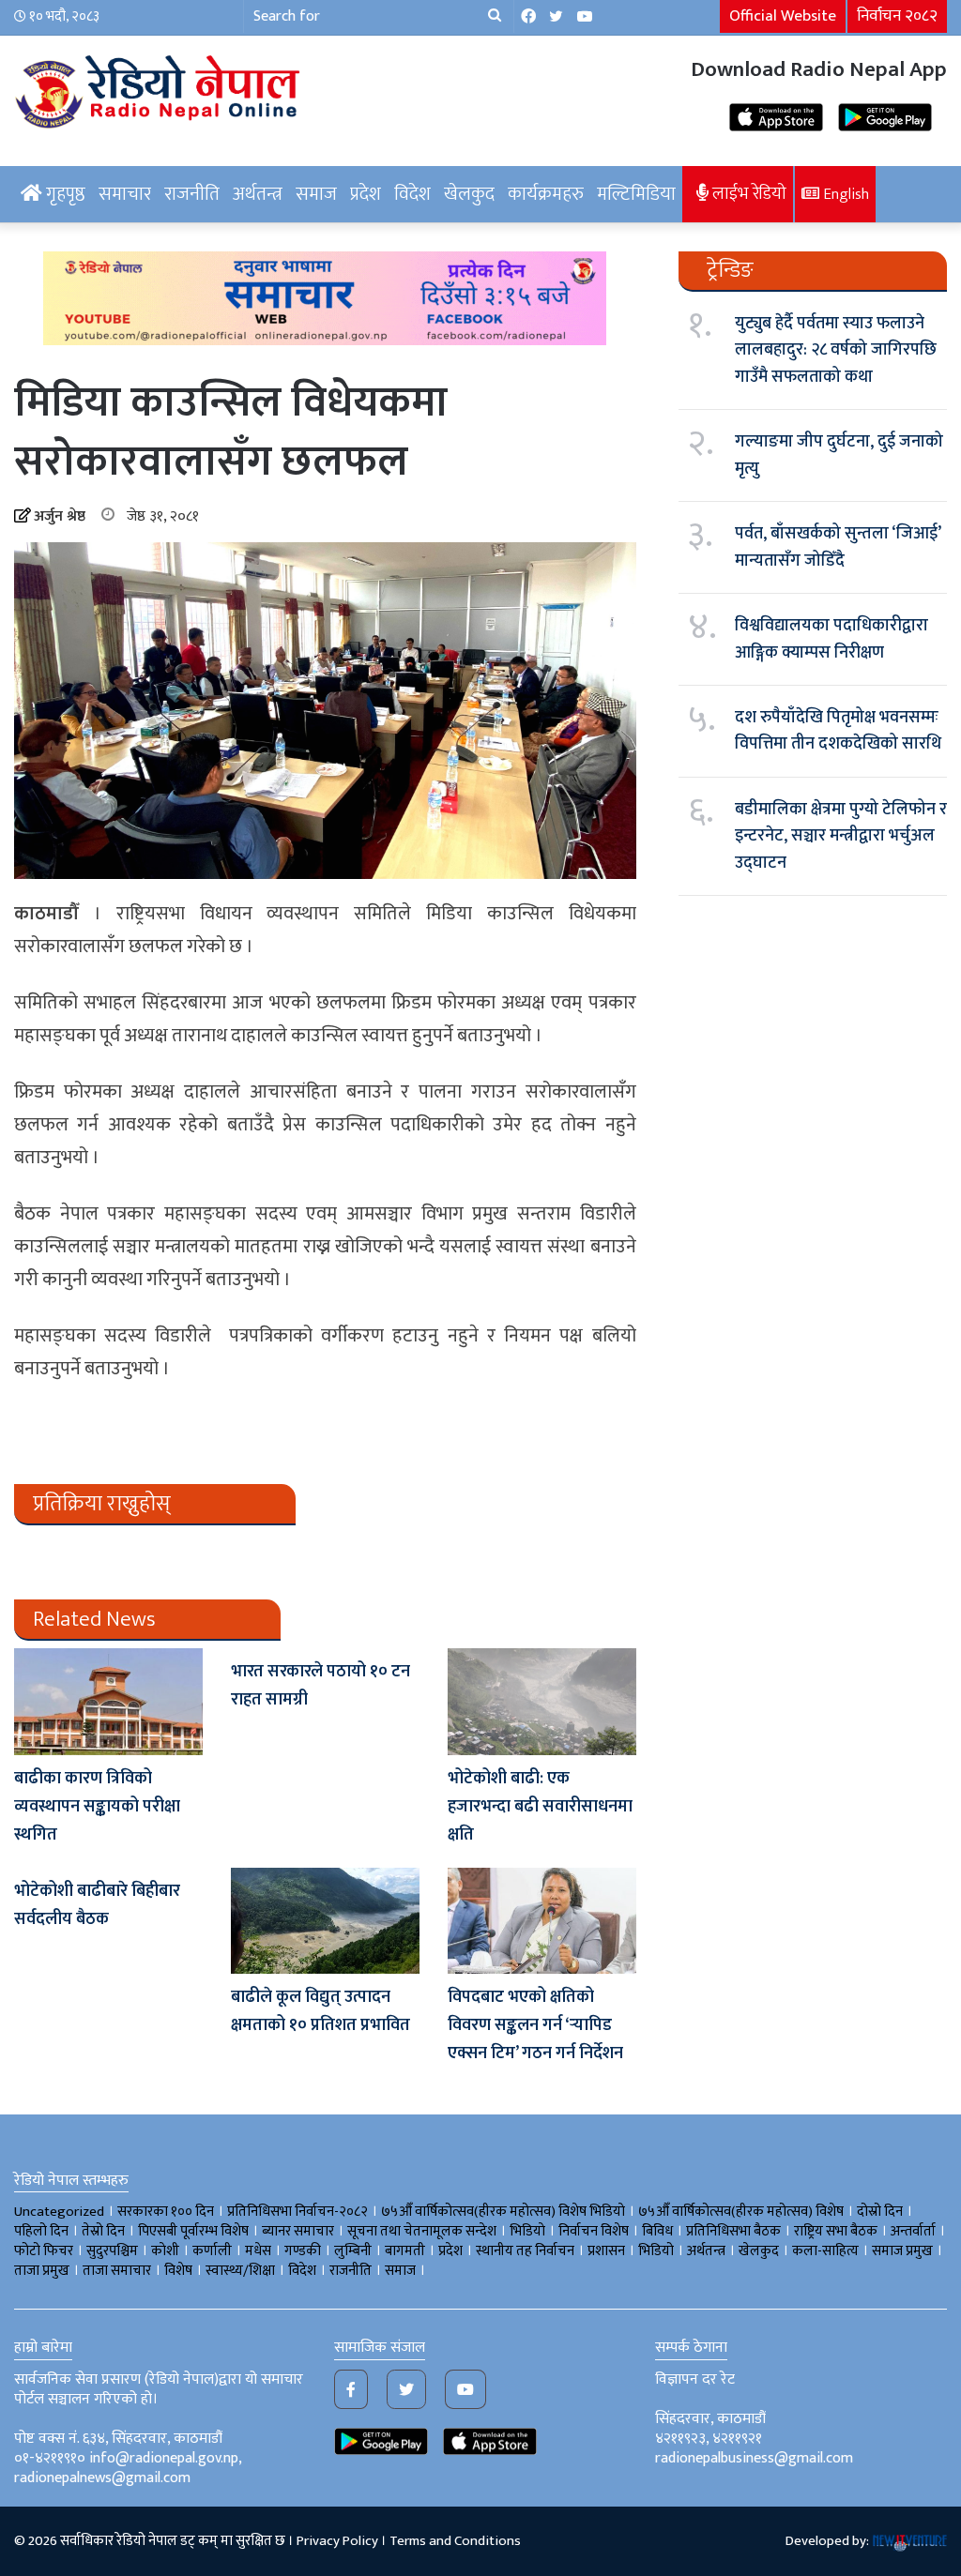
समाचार (125, 194)
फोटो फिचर (44, 2251)
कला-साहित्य (825, 2251)
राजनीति (192, 194)
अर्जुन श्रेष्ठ (60, 516)
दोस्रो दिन (880, 2212)
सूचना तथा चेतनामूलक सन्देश (422, 2231)
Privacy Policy (337, 2541)
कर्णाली (212, 2251)
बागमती (405, 2251)
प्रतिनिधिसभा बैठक (733, 2231)
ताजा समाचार (117, 2271)
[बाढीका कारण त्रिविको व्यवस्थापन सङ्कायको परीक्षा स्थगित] (108, 1701)
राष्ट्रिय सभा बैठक (836, 2231)
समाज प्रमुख (902, 2251)
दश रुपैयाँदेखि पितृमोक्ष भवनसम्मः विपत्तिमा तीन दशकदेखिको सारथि (838, 731)
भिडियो (656, 2251)
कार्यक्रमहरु (546, 194)
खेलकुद (469, 194)
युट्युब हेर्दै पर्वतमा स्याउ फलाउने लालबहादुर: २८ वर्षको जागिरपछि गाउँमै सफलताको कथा (836, 350)
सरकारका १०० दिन (166, 2212)
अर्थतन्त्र (258, 194)
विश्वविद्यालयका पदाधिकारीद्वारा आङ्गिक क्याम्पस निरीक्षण (831, 639)
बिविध (657, 2231)
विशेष (178, 2271)
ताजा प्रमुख (42, 2271)
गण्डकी (303, 2251)
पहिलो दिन (41, 2231)
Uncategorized (59, 2212)
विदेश (412, 194)
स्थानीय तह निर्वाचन (525, 2251)
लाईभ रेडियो (747, 194)
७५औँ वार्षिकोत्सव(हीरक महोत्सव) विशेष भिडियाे (503, 2212)
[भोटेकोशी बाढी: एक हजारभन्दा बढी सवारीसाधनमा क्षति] (542, 1701)
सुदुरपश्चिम (112, 2251)
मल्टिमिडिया (636, 194)
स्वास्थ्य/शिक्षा (240, 2271)
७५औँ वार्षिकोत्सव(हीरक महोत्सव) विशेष (741, 2212)
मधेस (258, 2251)
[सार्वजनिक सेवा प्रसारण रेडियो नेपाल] (160, 89)
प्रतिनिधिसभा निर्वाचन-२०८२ (297, 2212)
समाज (316, 194)
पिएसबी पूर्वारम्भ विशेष (193, 2231)
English (844, 194)
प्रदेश (366, 194)
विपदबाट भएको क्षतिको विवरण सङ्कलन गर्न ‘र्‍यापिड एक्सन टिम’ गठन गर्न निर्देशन (535, 2025)
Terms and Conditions (455, 2541)
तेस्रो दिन (103, 2231)
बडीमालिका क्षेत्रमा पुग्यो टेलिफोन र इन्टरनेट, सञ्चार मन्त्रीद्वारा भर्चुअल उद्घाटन (841, 836)
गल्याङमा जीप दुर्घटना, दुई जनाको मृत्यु (839, 455)
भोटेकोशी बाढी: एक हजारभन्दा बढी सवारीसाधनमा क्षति (540, 1807)
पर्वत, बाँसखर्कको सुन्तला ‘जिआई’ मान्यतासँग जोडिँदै (838, 547)
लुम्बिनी (353, 2251)
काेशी (165, 2251)
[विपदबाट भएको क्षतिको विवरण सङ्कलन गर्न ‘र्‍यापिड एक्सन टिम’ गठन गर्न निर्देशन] (542, 1921)
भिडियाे (527, 2231)
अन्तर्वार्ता (913, 2231)
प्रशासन (606, 2251)
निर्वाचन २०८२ (897, 16)
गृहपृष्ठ (64, 194)
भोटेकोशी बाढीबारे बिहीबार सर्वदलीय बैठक (97, 1905)
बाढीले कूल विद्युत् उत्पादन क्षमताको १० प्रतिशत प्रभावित (320, 2011)
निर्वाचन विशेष (594, 2231)
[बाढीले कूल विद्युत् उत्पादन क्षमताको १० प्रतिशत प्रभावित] (325, 1921)
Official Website (783, 16)
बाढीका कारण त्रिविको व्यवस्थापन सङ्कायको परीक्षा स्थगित (97, 1807)
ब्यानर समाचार (298, 2231)
